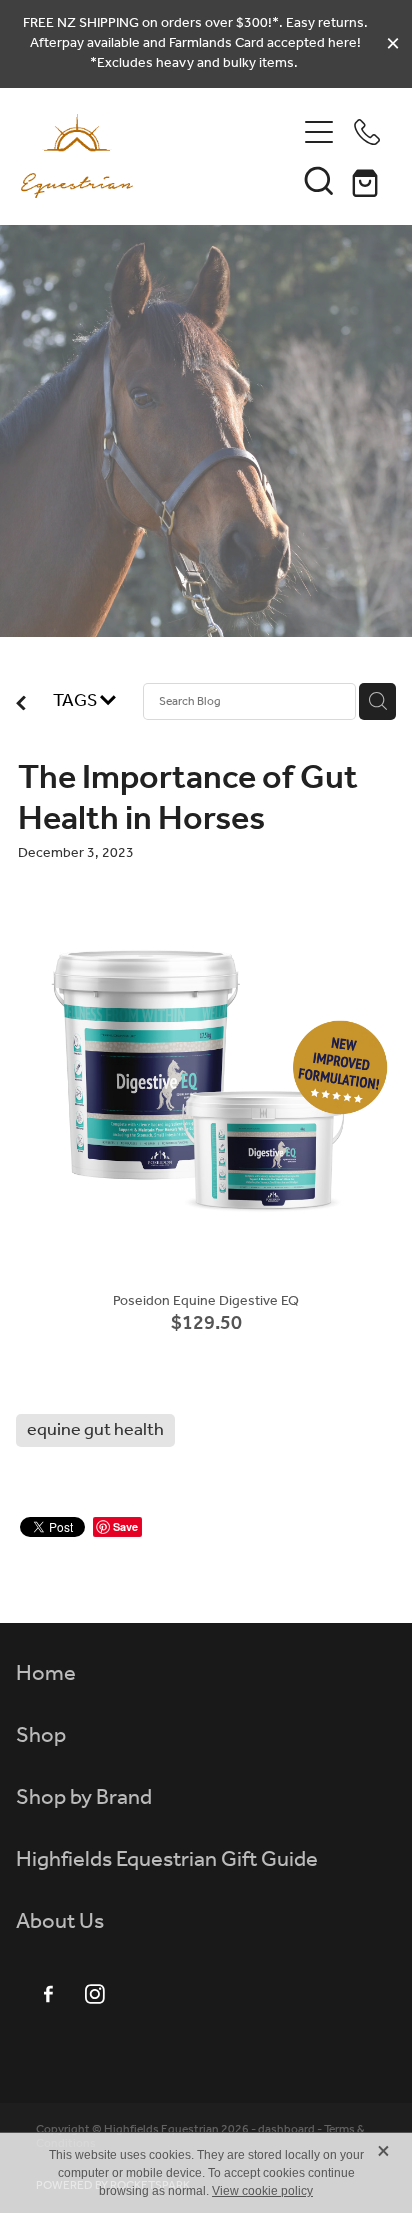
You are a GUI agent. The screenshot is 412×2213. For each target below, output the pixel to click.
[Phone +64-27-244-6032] (367, 132)
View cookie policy (262, 2191)
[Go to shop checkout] (367, 180)
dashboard (286, 2129)
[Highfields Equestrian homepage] (158, 156)
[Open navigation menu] (319, 132)
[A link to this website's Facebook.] (48, 1994)
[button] (319, 180)
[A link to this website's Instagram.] (95, 1994)
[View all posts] (21, 705)
